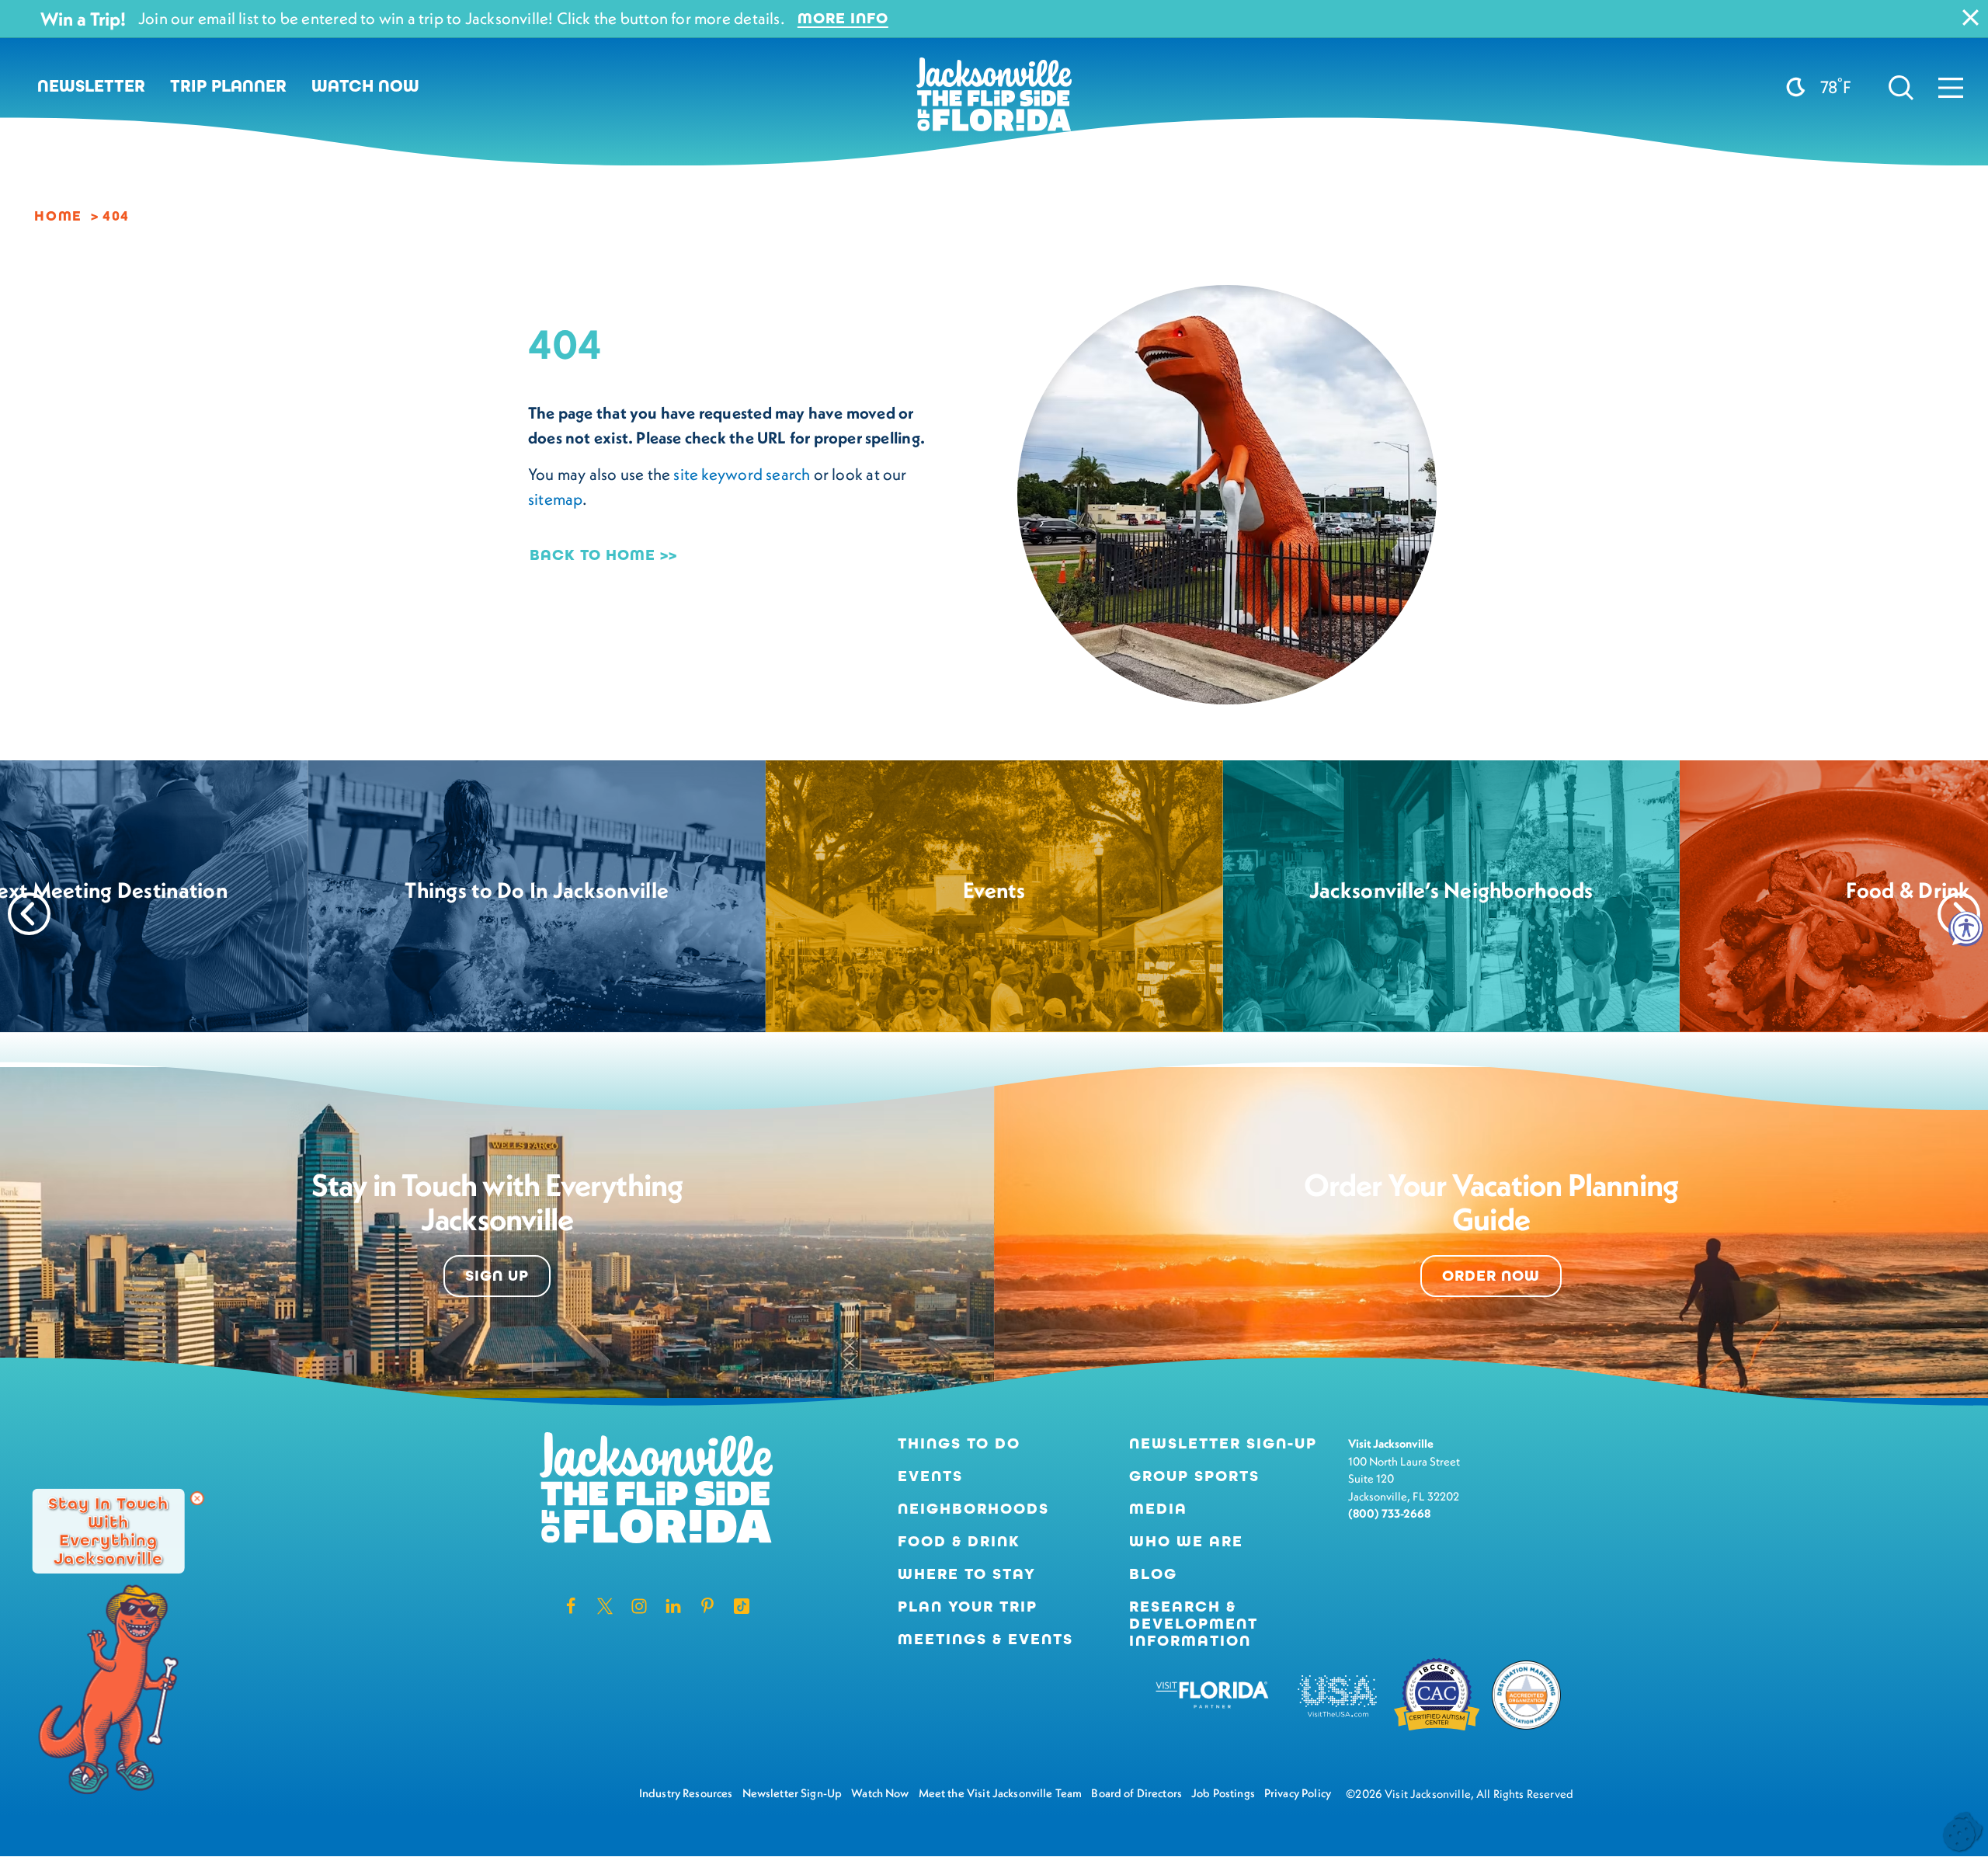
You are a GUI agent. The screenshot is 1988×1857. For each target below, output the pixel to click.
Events (930, 1476)
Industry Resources (686, 1793)
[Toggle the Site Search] (1901, 86)
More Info (843, 19)
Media (1158, 1509)
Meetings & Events (985, 1640)
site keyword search (742, 474)
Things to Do (959, 1444)
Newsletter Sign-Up (1223, 1444)
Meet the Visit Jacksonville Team (1001, 1793)
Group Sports (1194, 1476)
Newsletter (91, 86)
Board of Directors (1136, 1793)
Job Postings (1223, 1793)
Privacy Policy (1298, 1793)
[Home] (994, 100)
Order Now (1491, 1276)
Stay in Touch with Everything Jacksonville (108, 1530)
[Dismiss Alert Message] (1971, 17)
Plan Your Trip (968, 1607)
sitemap (555, 499)
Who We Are (1186, 1542)
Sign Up (497, 1276)
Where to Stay (967, 1574)
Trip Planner (228, 86)
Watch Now (365, 86)
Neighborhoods (973, 1509)
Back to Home (593, 555)
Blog (1153, 1574)
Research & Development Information (1194, 1624)
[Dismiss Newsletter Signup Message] (197, 1498)
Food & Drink (959, 1542)
